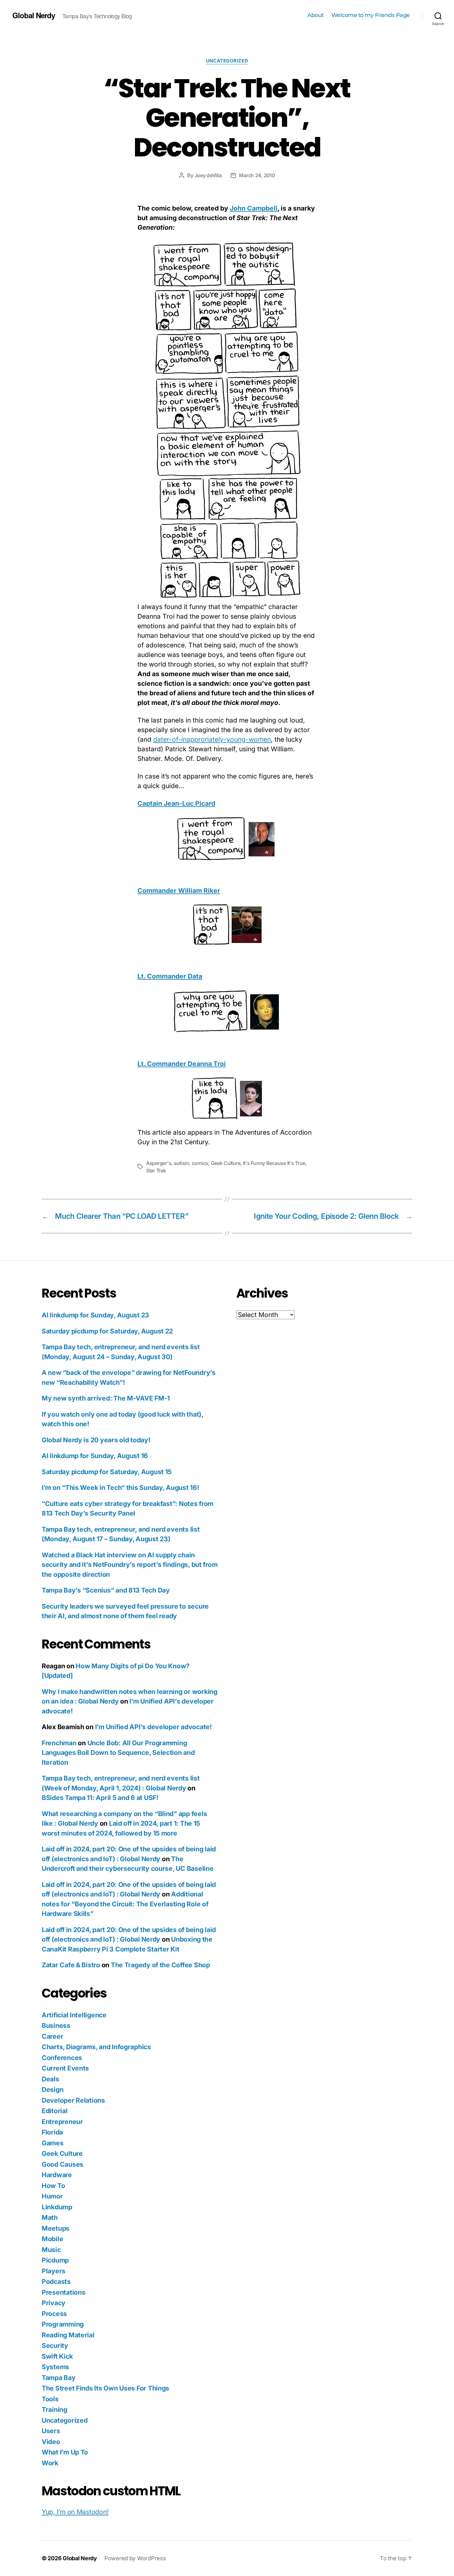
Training (55, 2410)
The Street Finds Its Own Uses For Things (105, 2388)
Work (50, 2463)
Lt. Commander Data (170, 976)
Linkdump (57, 2207)
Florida (52, 2132)
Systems (55, 2367)
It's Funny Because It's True (274, 1163)
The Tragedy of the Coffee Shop (160, 1965)
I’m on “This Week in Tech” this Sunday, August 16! (120, 1488)
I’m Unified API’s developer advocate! (153, 1727)
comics (200, 1163)
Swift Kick (57, 2356)
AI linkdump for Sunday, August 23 (95, 1315)
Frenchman (59, 1743)
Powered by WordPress (135, 2558)
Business (56, 2026)
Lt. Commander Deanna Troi (182, 1064)
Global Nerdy (34, 15)
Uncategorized (227, 61)
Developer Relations (73, 2100)
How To (53, 2186)
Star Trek (156, 1171)
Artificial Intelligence (74, 2015)
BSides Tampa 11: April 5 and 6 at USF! (100, 1798)
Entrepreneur (62, 2122)
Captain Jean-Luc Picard (176, 803)
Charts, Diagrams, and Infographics (96, 2047)
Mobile (52, 2239)
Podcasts (56, 2282)
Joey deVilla (208, 175)
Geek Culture (226, 1163)
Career (52, 2036)
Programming (63, 2324)
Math (50, 2218)
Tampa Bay (59, 2378)
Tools (50, 2399)
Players (54, 2271)
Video (51, 2442)
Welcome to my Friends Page (371, 15)
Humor (52, 2196)
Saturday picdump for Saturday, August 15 (107, 1472)
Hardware (57, 2175)
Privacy (54, 2303)
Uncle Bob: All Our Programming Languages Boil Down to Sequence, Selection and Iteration (118, 1753)
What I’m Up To (65, 2452)
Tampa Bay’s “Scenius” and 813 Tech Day (106, 1590)
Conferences (62, 2058)
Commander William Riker (179, 891)
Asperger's (159, 1163)
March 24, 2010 (257, 175)
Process (54, 2314)
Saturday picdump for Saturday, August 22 (107, 1331)
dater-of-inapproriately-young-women (212, 739)
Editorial (55, 2111)
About (315, 15)
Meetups (56, 2228)
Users (51, 2431)
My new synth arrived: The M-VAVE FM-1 (106, 1398)
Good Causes (63, 2164)
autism (181, 1163)
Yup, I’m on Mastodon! (75, 2512)
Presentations (64, 2292)
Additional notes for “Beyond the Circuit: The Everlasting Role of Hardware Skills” (125, 1904)
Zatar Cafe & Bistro (71, 1965)
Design (53, 2090)
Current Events (65, 2068)
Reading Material (68, 2335)
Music (51, 2250)
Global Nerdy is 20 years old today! (96, 1440)
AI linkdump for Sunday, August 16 (95, 1456)
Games (53, 2143)
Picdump (55, 2260)
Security (55, 2346)
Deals (50, 2079)
